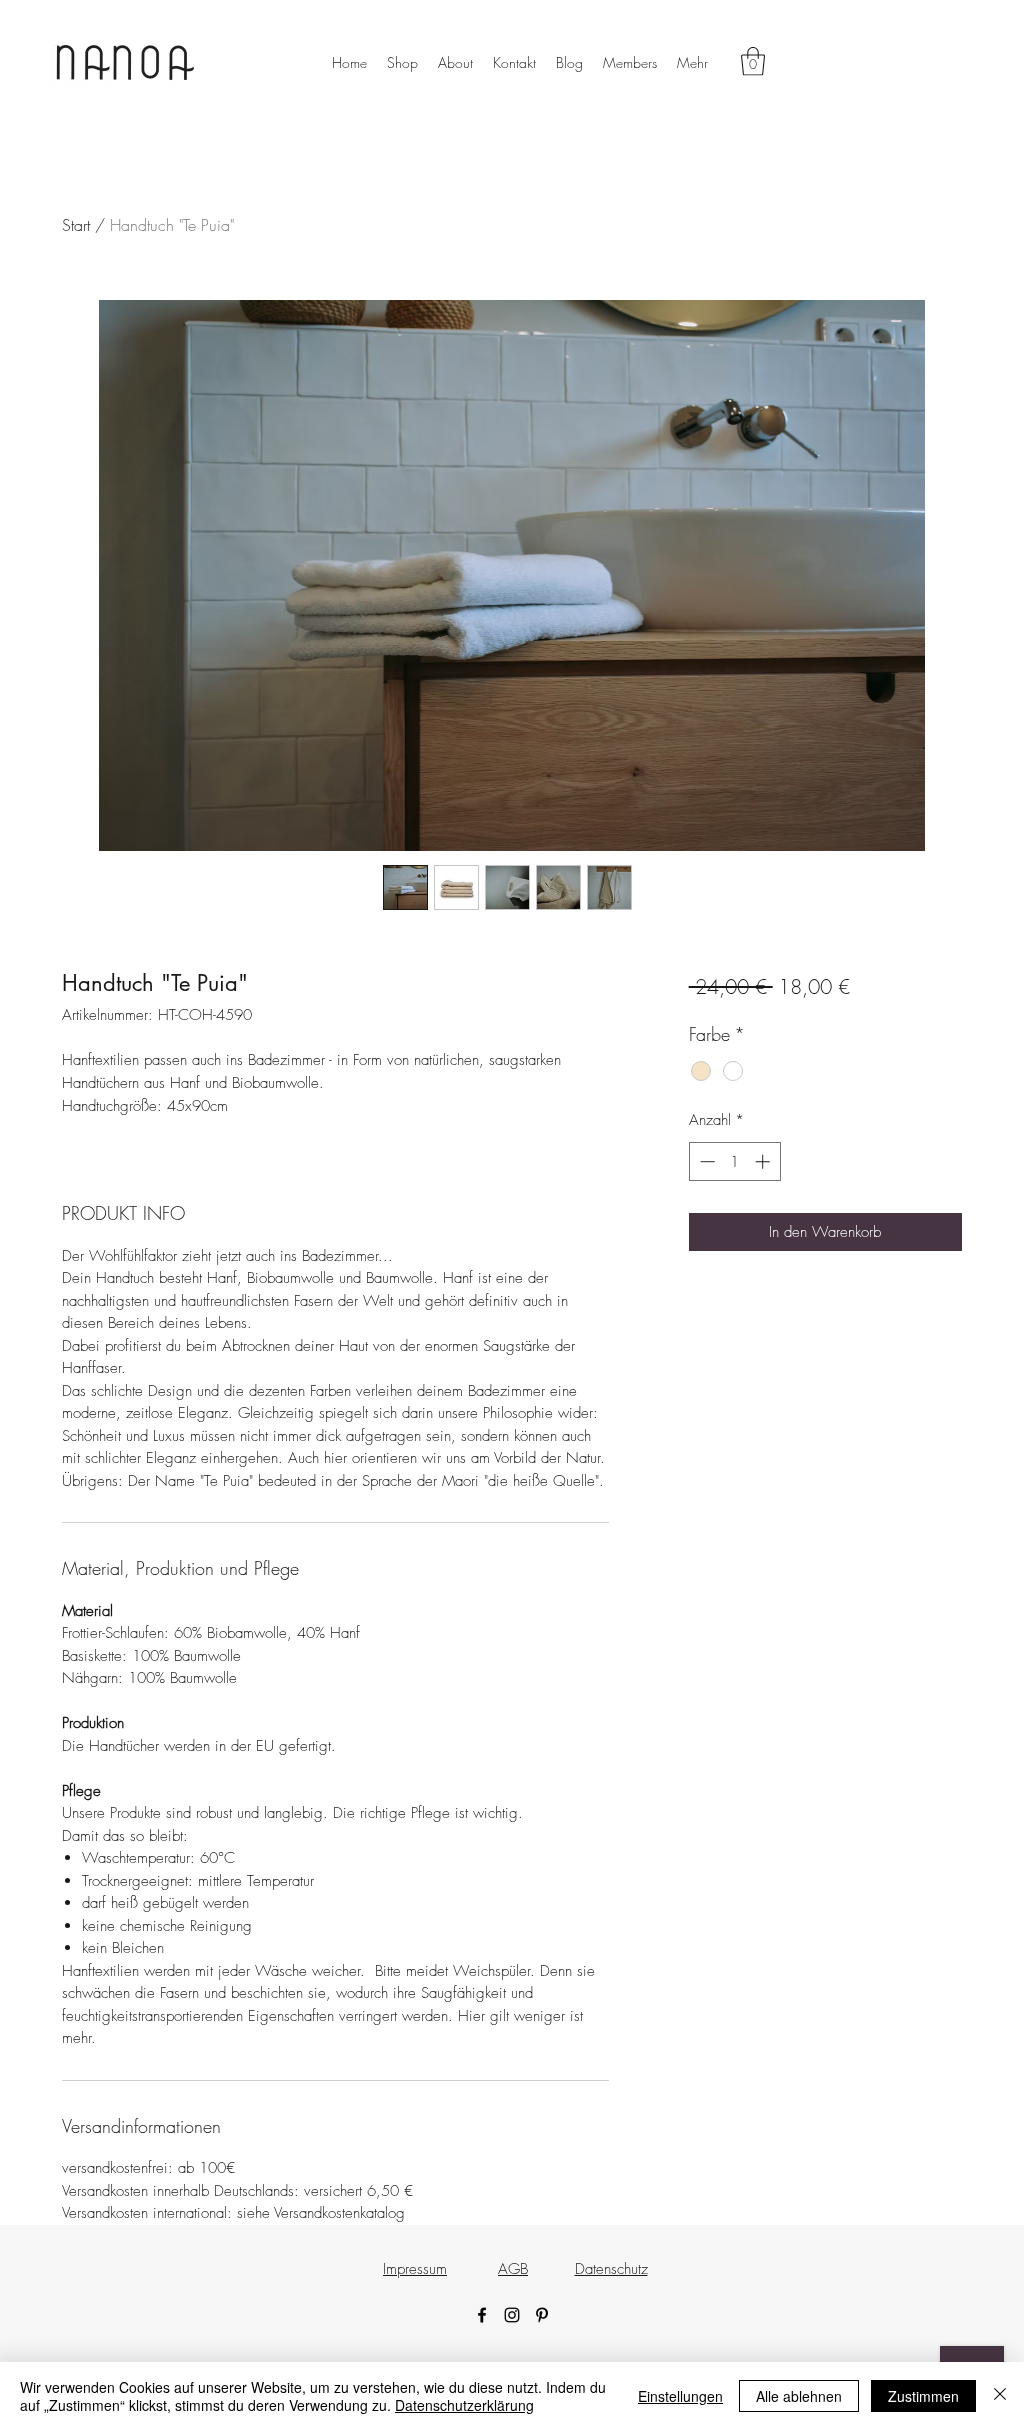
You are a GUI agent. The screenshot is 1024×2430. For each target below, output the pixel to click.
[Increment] (764, 1161)
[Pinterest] (542, 2315)
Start (76, 225)
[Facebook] (482, 2315)
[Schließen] (1000, 2396)
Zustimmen (923, 2396)
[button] (753, 61)
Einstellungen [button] (680, 2396)
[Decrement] (705, 1161)
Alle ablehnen (799, 2396)
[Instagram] (512, 2315)
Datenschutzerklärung (464, 2405)
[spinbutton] (734, 1161)
